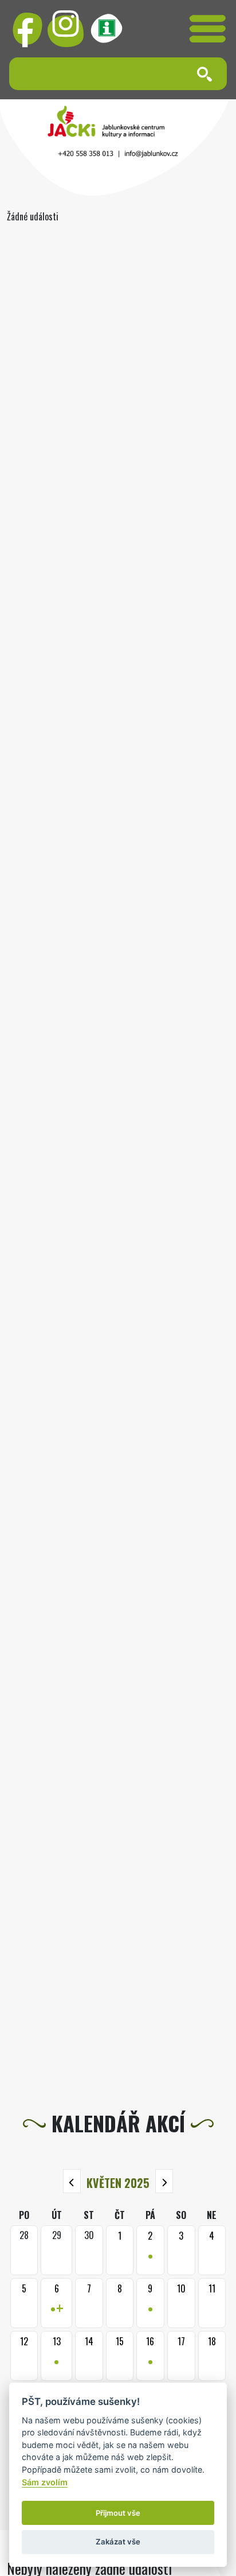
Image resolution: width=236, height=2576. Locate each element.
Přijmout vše (118, 2513)
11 (212, 2288)
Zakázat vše (118, 2542)
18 (212, 2341)
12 (24, 2341)
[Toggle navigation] (208, 29)
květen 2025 (118, 2183)
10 (181, 2288)
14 (89, 2341)
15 (120, 2341)
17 (181, 2341)
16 (150, 2354)
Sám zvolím (45, 2482)
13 (57, 2354)
